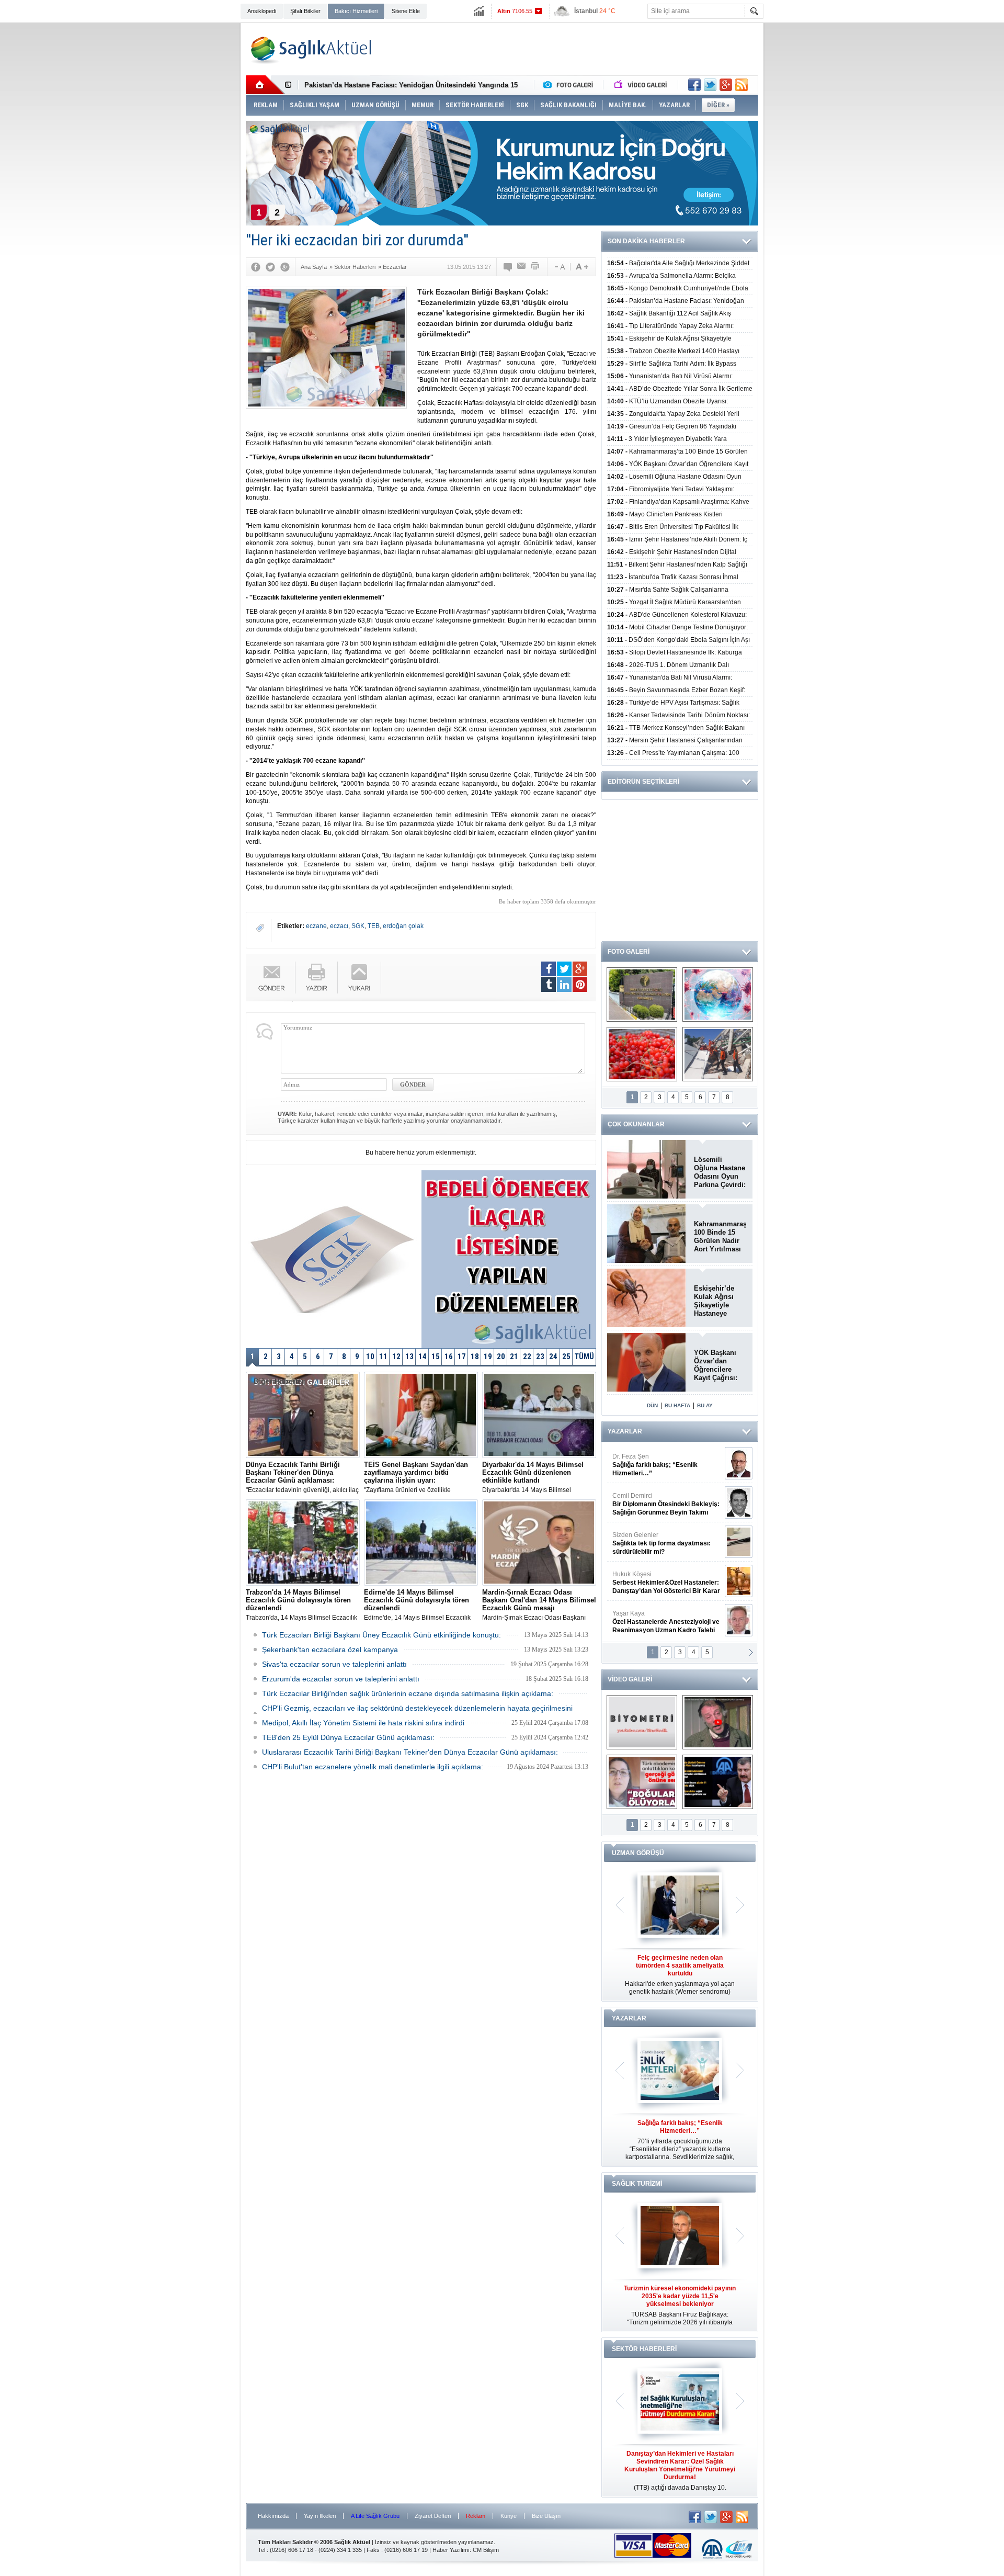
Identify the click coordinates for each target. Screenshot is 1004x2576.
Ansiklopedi (262, 11)
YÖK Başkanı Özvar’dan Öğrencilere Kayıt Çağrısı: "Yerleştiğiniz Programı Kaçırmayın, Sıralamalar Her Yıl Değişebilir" (719, 1365)
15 (436, 1357)
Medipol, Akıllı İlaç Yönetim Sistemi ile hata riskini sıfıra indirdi (363, 1723)
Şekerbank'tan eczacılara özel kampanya (330, 1649)
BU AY (705, 1405)
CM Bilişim (486, 2550)
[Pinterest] (580, 985)
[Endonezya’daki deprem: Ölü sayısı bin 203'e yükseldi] (718, 1054)
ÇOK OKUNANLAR (636, 1124)
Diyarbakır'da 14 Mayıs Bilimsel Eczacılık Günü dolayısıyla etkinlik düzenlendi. (533, 1477)
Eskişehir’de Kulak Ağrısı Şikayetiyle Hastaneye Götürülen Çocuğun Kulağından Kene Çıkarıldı (717, 1301)
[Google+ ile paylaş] (726, 85)
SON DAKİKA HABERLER (646, 241)
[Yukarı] (360, 978)
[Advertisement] (191, 184)
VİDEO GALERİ (630, 1679)
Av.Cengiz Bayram (659, 1504)
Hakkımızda (273, 2516)
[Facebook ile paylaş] (694, 85)
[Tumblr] (549, 985)
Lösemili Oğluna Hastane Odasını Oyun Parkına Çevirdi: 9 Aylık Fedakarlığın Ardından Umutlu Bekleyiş (720, 1172)
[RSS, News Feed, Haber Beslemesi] (741, 85)
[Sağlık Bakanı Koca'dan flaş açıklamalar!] (718, 1782)
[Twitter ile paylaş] (710, 85)
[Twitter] (270, 267)
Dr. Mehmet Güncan (667, 1465)
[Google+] (285, 267)
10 (370, 1357)
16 (449, 1357)
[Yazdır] (535, 267)
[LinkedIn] (564, 985)
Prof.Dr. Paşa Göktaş (654, 1622)
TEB (374, 926)
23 (540, 1357)
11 (383, 1357)
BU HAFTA (677, 1405)
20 (501, 1357)
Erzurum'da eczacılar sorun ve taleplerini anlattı (341, 1679)
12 (396, 1357)
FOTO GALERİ (629, 952)
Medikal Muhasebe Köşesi (666, 1543)
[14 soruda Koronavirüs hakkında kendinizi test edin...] (718, 995)
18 (475, 1357)
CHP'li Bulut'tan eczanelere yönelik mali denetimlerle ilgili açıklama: (373, 1767)
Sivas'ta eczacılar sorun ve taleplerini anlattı (334, 1664)
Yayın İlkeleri (320, 2516)
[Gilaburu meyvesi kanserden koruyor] (642, 1054)
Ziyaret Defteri (433, 2516)
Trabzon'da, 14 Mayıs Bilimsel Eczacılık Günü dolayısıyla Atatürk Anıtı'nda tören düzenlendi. (301, 1605)
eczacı (339, 926)
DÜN (652, 1405)
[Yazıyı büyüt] (582, 267)
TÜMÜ (584, 1357)
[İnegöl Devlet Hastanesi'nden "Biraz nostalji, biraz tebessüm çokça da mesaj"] (718, 1722)
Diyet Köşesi (658, 1578)
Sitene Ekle (406, 11)
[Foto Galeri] (571, 85)
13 (409, 1357)
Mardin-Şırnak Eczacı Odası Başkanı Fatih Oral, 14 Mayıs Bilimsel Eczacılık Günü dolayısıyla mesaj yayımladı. (539, 1605)
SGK (358, 926)
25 (566, 1357)
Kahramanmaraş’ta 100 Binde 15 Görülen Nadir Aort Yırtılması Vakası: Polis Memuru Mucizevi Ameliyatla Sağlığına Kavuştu (720, 1237)
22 (527, 1357)
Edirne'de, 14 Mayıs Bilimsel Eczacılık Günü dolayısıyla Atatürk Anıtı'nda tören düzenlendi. (419, 1605)
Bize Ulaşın (546, 2516)
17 (462, 1357)
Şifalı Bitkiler (305, 11)
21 (514, 1357)
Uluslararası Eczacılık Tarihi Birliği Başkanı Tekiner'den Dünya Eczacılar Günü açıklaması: (410, 1752)
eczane (316, 926)
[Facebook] (256, 267)
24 (553, 1357)
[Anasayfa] (265, 85)
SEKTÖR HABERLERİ (644, 2349)
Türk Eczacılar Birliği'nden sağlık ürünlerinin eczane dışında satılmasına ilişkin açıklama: (408, 1693)
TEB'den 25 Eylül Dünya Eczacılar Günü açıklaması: (348, 1737)
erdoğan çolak (403, 926)
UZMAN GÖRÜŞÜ (638, 1853)
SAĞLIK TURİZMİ (637, 2184)
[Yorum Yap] (508, 267)
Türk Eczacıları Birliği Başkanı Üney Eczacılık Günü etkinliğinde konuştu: (381, 1635)
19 (488, 1357)
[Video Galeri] (642, 85)
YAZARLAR (625, 1431)
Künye (509, 2516)
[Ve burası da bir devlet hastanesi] (642, 995)
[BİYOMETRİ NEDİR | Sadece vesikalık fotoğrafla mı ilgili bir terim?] (642, 1722)
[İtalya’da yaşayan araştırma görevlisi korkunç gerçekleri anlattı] (642, 1782)
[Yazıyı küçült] (559, 267)
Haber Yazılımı (451, 2550)
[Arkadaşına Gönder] (522, 267)
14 (423, 1357)
